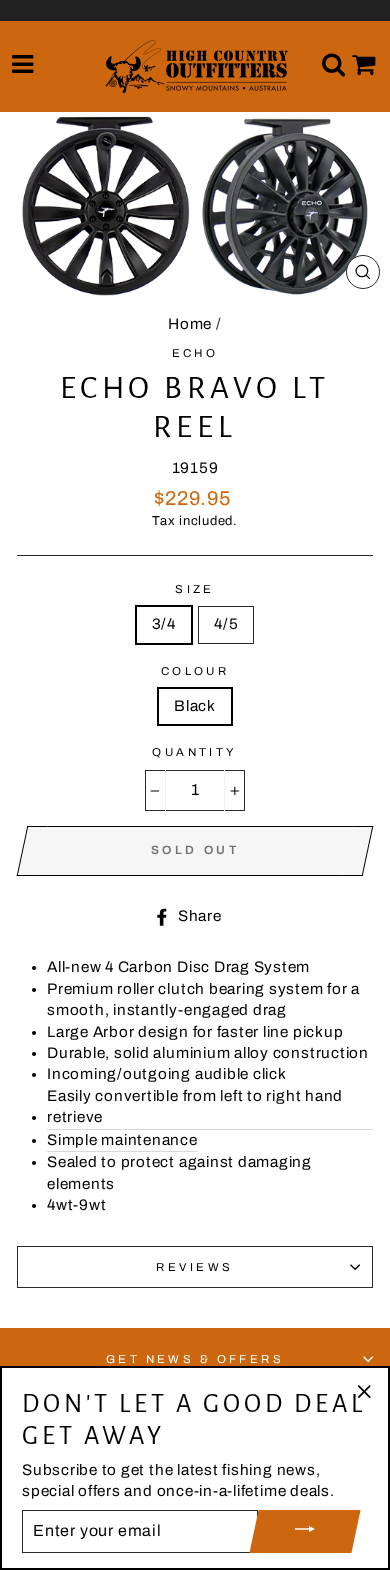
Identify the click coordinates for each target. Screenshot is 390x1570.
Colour (195, 671)
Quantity (195, 752)
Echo (195, 353)
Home (190, 324)
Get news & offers (195, 1359)
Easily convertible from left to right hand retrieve (195, 1106)
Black (195, 706)
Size (195, 589)
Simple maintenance (122, 1140)
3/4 (164, 624)
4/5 (226, 624)
